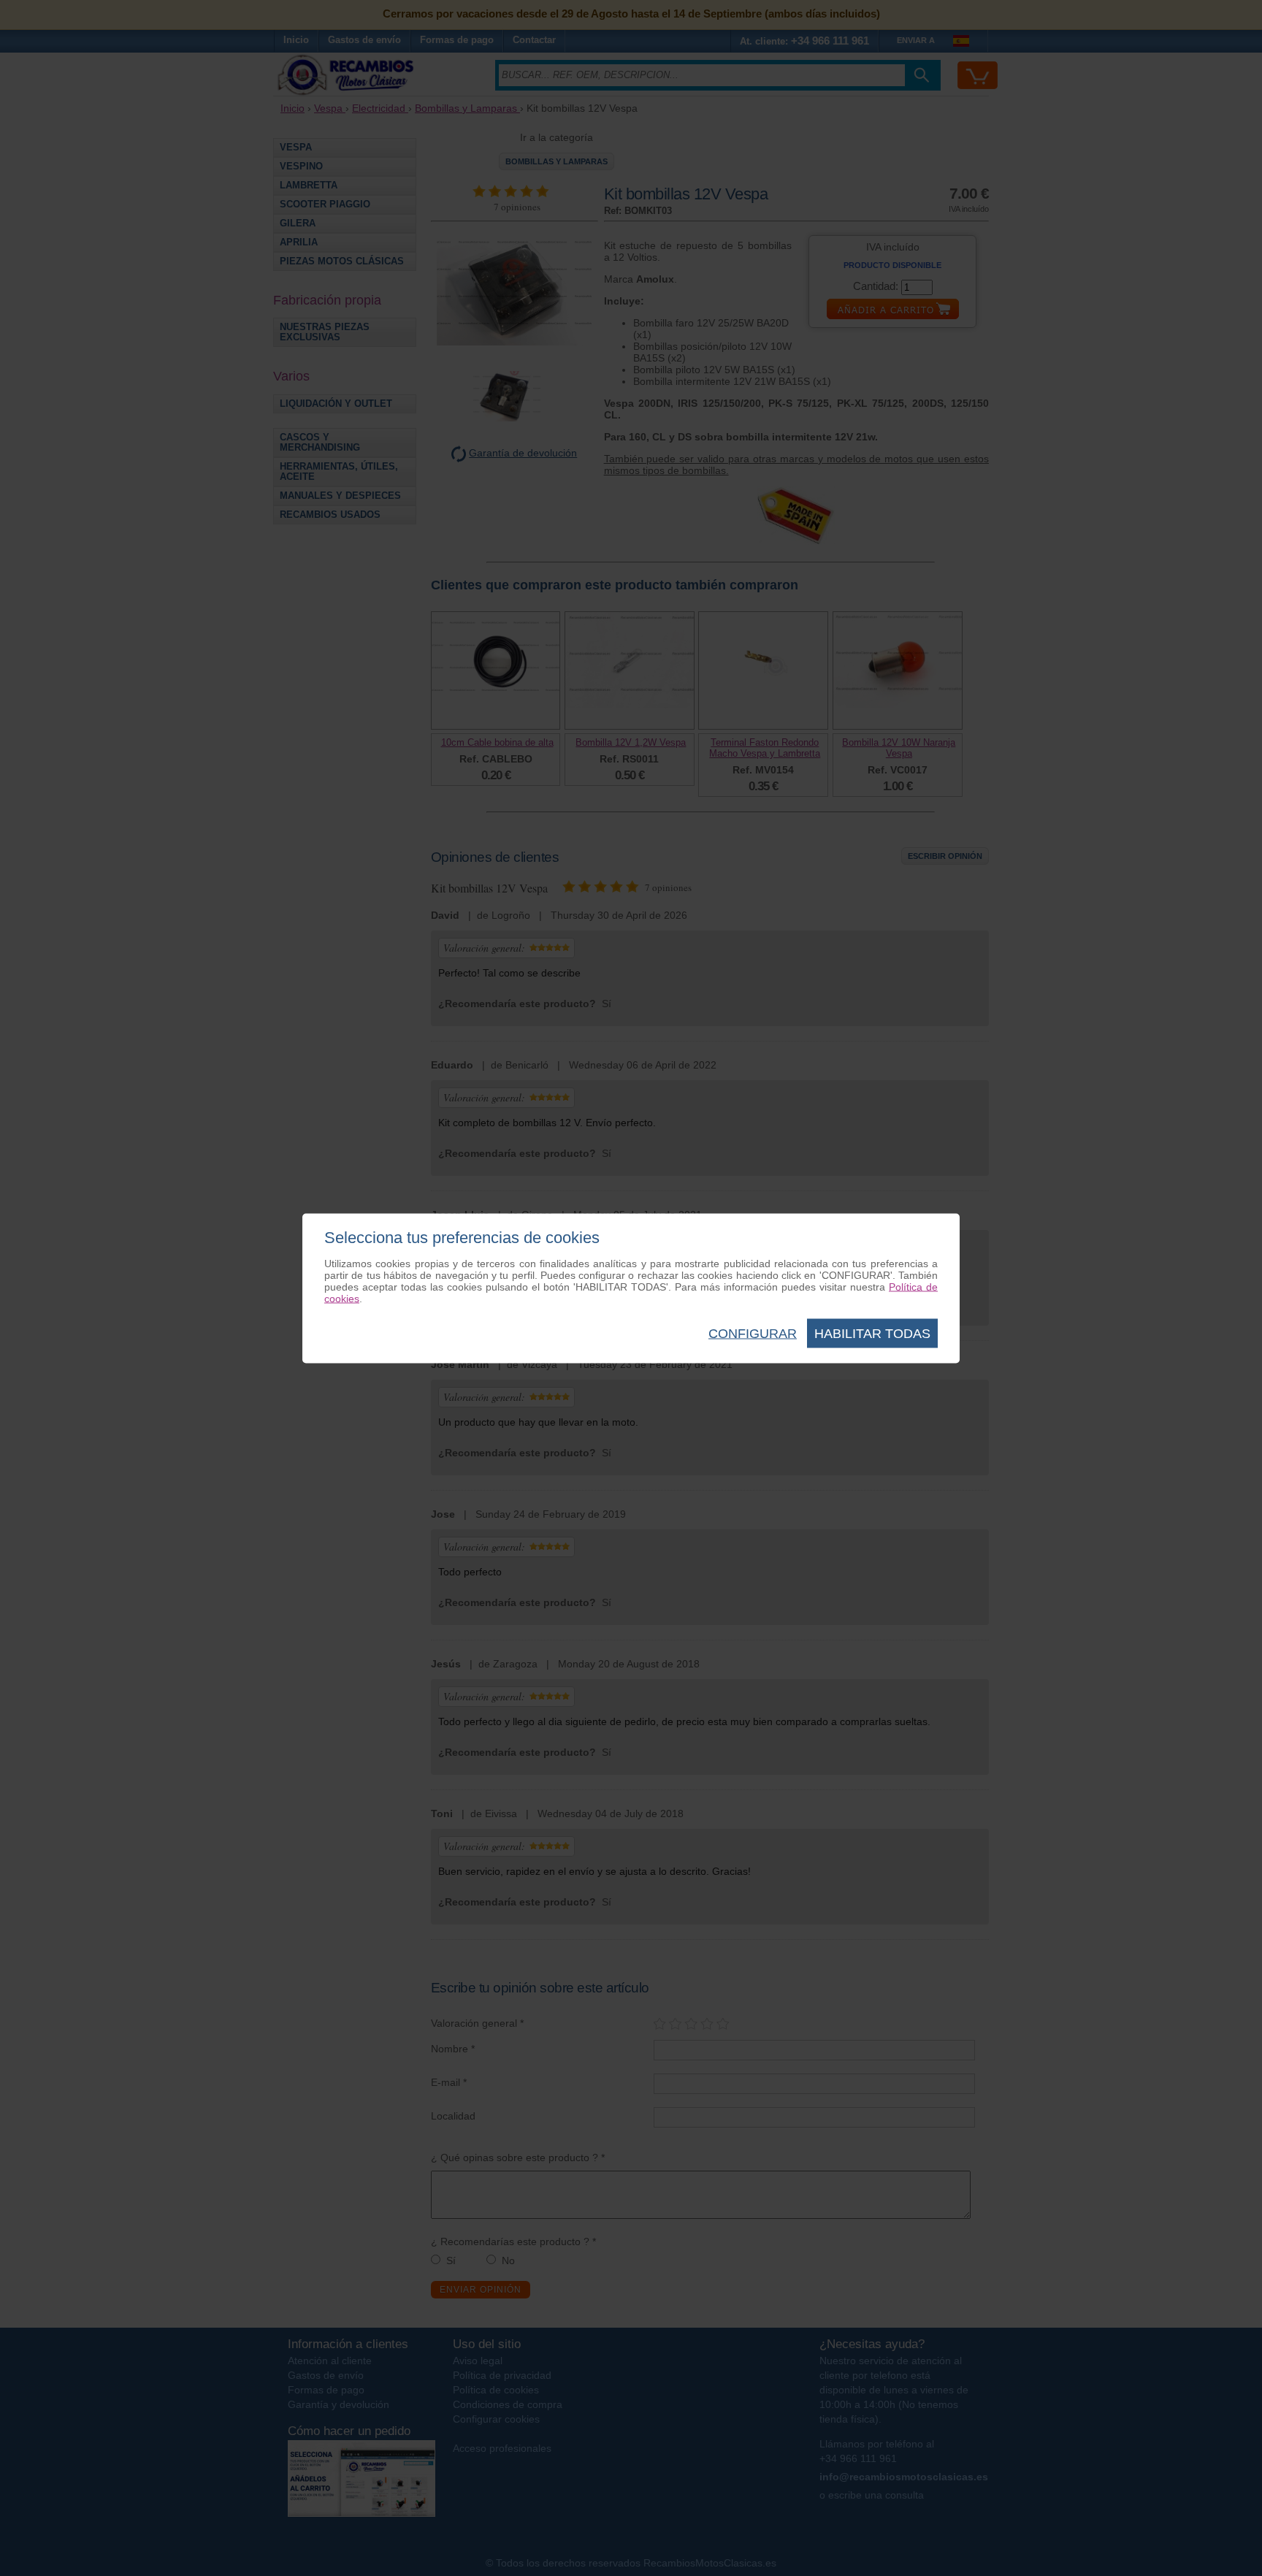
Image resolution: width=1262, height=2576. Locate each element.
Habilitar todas (872, 1333)
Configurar (753, 1333)
